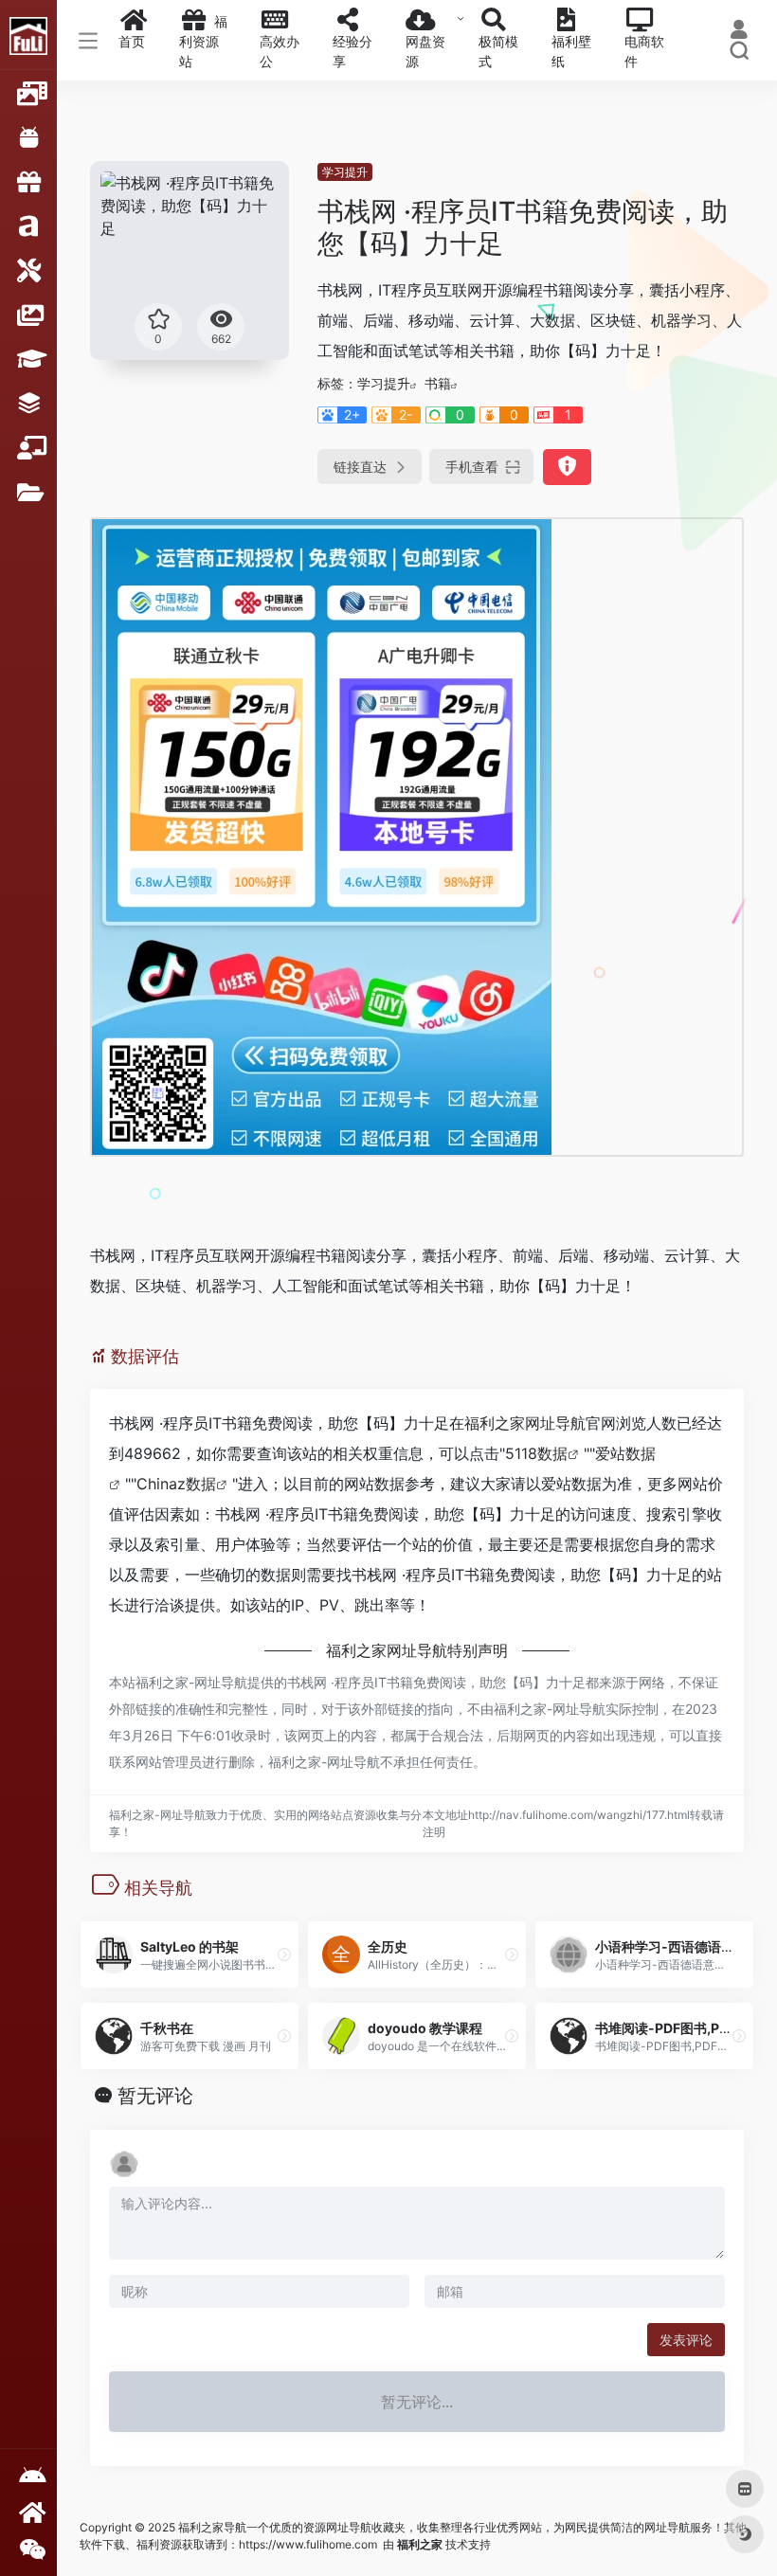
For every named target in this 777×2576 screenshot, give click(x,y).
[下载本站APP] (28, 2476)
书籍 (438, 383)
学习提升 (345, 172)
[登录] (739, 32)
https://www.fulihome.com (308, 2544)
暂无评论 (155, 2096)
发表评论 (686, 2340)
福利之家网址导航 (525, 1423)
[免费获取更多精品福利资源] (28, 2512)
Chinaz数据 (176, 1484)
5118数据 (536, 1453)
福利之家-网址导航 (191, 1682)
